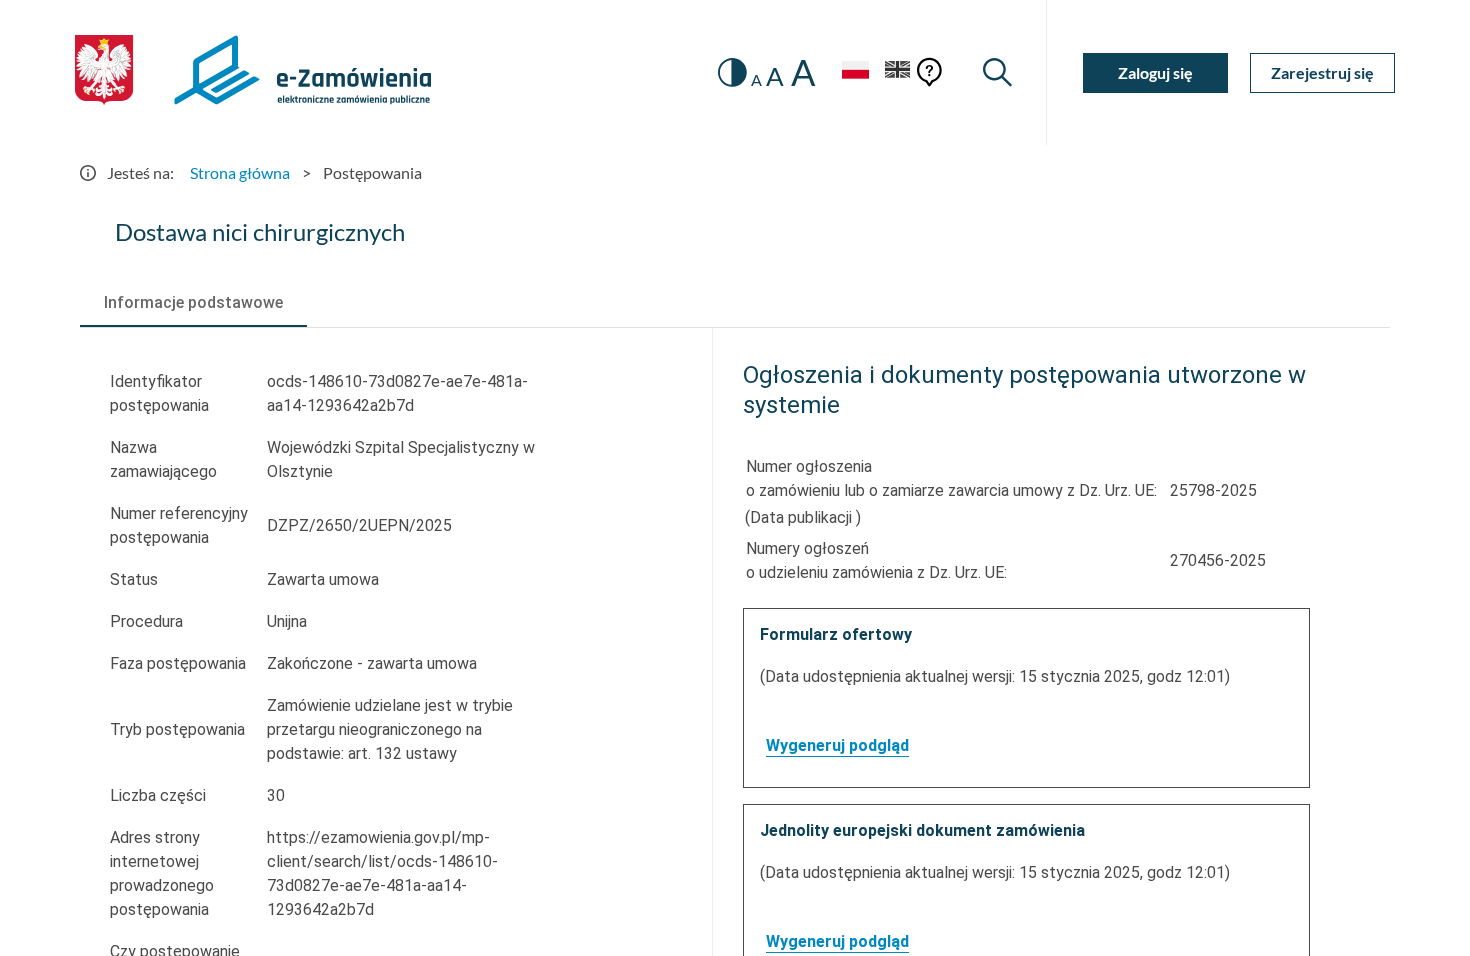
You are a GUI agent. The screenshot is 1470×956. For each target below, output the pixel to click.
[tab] (193, 303)
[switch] (732, 72)
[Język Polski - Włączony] (855, 72)
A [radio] (756, 80)
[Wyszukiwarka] (997, 72)
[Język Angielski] (898, 72)
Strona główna (240, 172)
